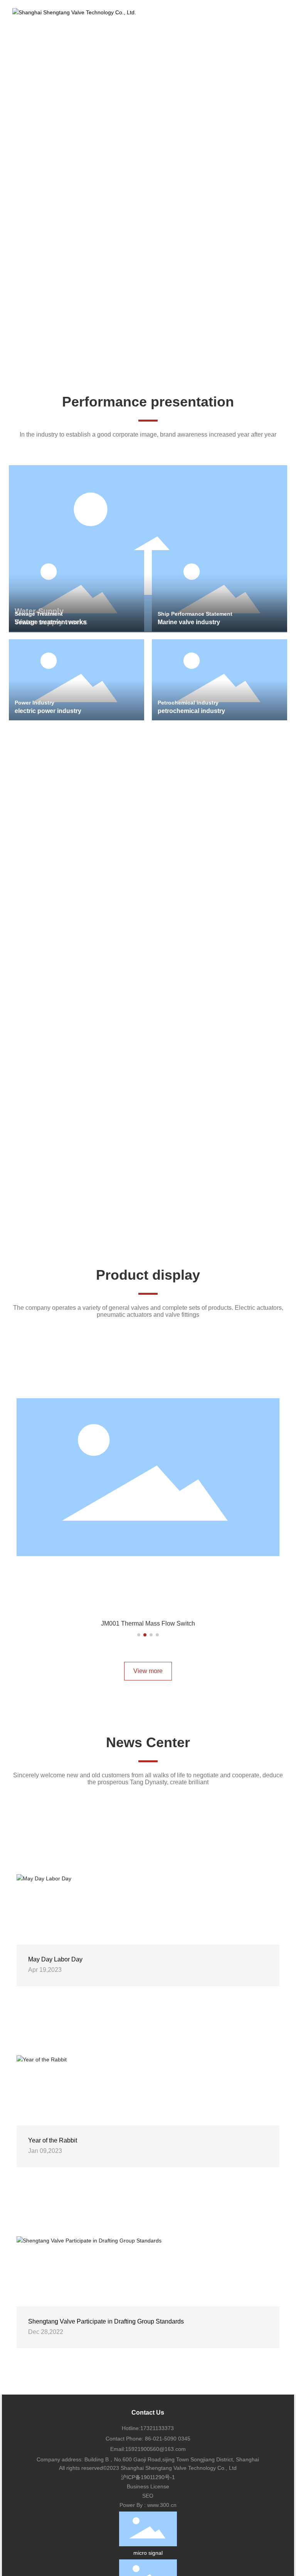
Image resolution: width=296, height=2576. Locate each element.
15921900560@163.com (156, 2449)
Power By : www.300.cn (148, 2505)
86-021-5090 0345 (167, 2439)
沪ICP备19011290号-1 (148, 2477)
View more (148, 1671)
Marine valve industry (189, 622)
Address (42, 1066)
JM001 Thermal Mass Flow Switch (148, 1623)
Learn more (47, 158)
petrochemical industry (191, 711)
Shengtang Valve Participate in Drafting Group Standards (106, 2321)
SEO (148, 2496)
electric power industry (48, 711)
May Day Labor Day (55, 1959)
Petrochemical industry (188, 703)
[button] (143, 359)
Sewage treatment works (50, 622)
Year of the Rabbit (53, 2140)
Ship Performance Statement (195, 614)
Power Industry (34, 703)
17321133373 (157, 2428)
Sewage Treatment (39, 614)
